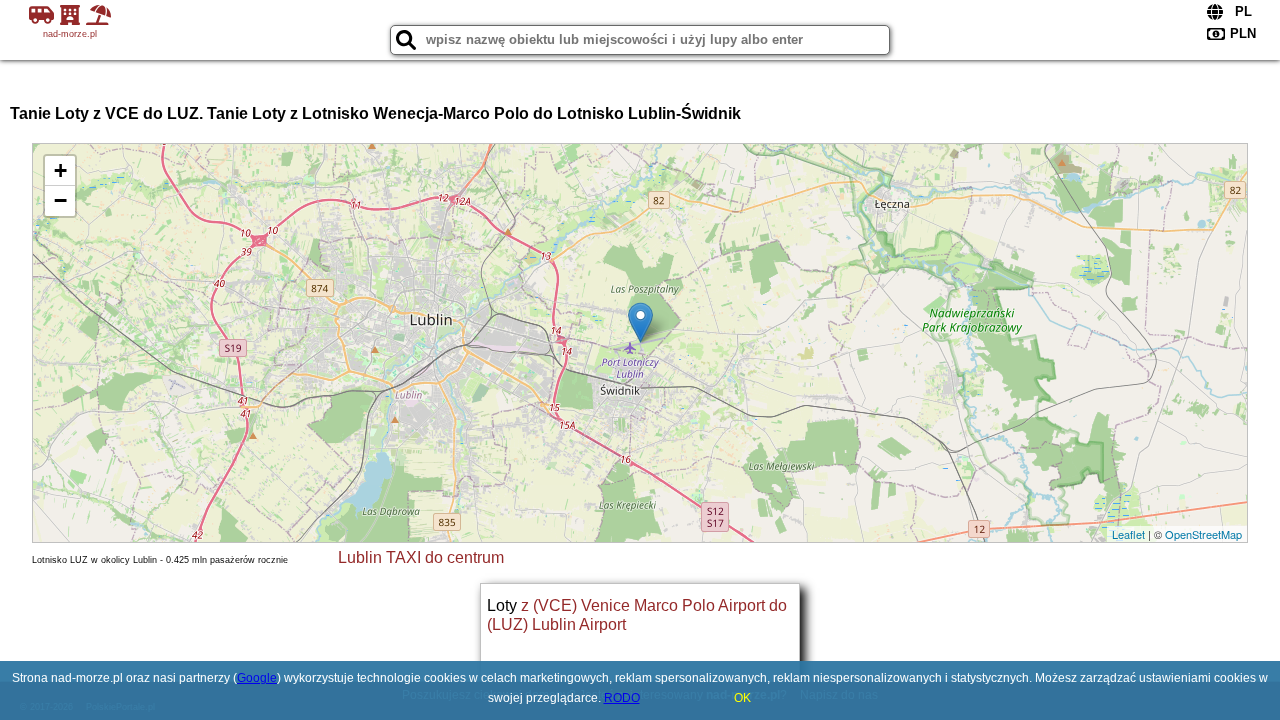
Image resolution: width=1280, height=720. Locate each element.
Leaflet (1128, 534)
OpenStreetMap (1203, 534)
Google (257, 678)
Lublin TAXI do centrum (421, 557)
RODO (622, 698)
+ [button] (60, 170)
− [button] (60, 200)
